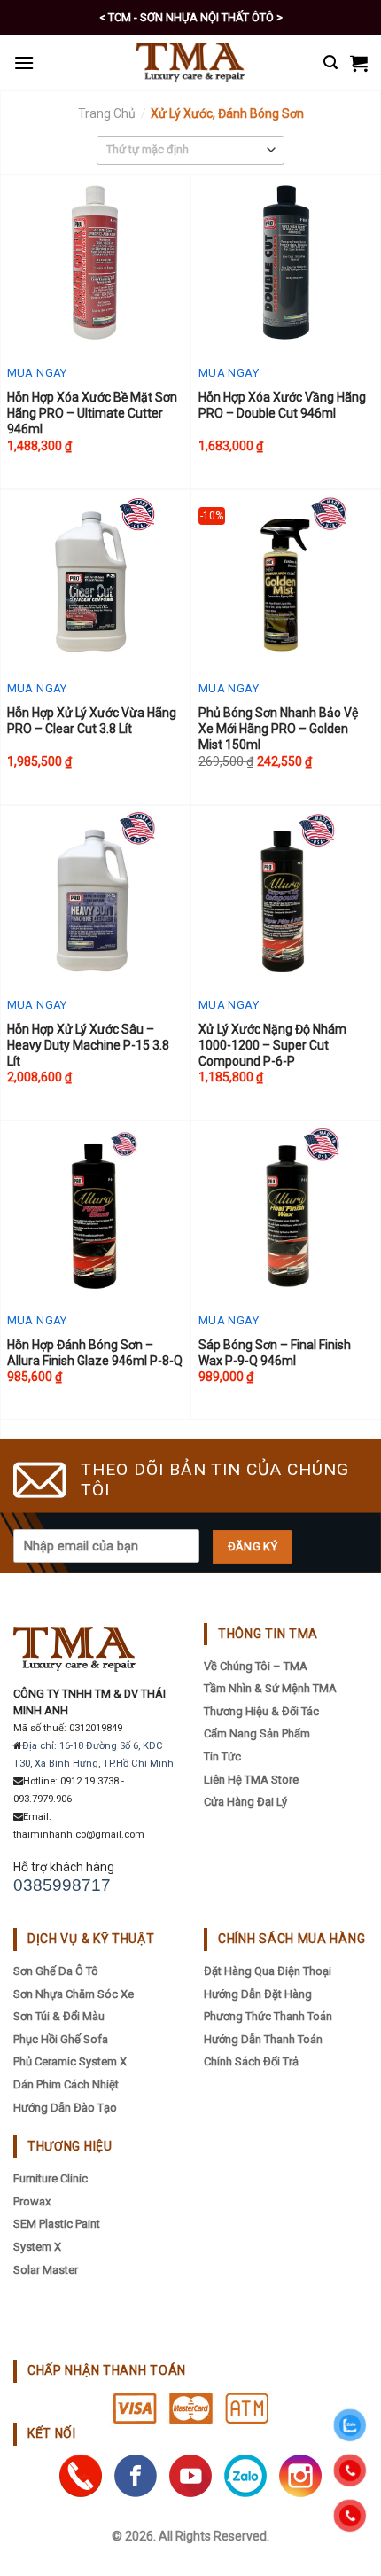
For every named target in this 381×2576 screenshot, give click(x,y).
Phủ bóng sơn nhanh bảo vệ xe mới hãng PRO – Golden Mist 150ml (278, 729)
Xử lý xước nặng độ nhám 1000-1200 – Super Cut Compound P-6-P (272, 1045)
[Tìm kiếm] (330, 62)
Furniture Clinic (51, 2178)
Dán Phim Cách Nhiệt (66, 2084)
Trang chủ (107, 113)
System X (37, 2247)
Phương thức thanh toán (268, 2016)
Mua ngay (37, 373)
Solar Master (46, 2270)
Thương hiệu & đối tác (261, 1711)
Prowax (32, 2201)
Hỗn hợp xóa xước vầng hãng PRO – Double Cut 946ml (282, 405)
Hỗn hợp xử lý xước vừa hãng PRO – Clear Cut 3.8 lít (92, 721)
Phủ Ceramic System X (70, 2061)
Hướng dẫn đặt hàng (258, 1994)
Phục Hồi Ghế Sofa (61, 2039)
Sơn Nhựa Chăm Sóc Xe (74, 1994)
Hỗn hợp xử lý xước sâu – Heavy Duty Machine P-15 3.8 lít (88, 1045)
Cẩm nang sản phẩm (257, 1733)
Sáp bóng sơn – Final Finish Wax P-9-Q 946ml (275, 1353)
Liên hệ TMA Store (251, 1780)
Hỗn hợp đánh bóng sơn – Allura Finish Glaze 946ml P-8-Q (95, 1353)
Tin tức (222, 1756)
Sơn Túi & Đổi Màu (59, 2016)
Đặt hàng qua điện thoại (268, 1971)
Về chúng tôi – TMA (256, 1666)
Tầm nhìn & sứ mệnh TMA (270, 1688)
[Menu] (24, 62)
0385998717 (62, 1885)
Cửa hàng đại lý (245, 1802)
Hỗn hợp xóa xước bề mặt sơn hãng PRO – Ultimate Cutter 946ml (92, 413)
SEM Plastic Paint (57, 2224)
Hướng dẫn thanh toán (263, 2039)
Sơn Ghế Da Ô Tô (56, 1971)
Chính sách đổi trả (251, 2061)
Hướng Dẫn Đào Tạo (65, 2108)
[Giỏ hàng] (359, 63)
